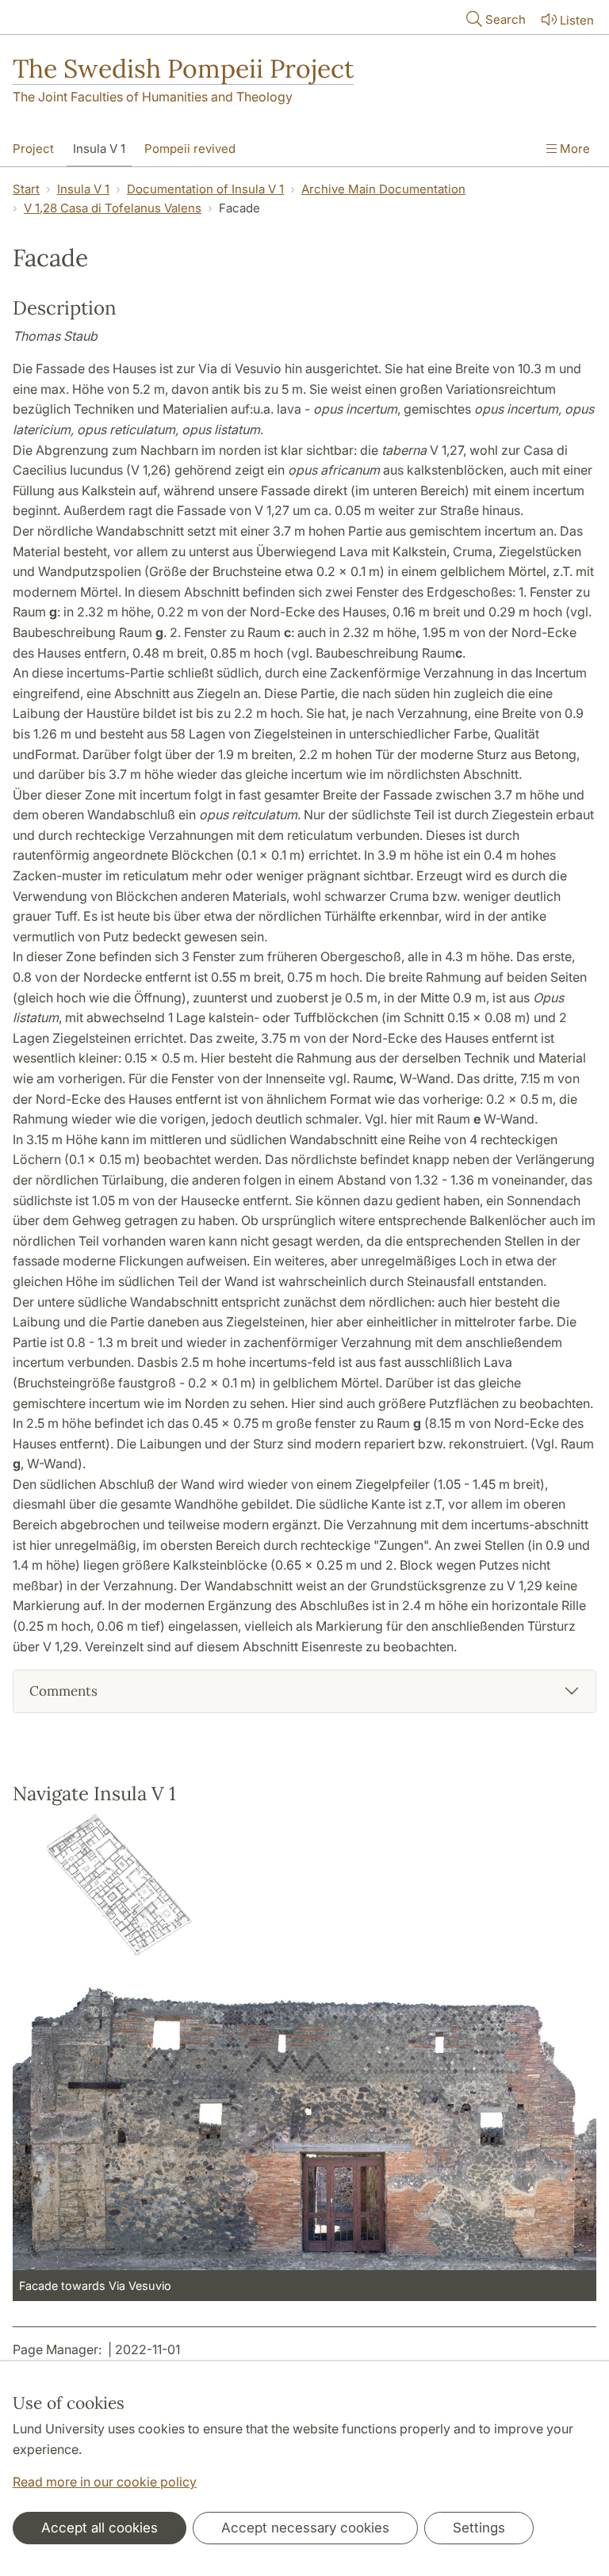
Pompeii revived (190, 149)
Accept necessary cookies (305, 2528)
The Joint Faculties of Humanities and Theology (153, 97)
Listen (577, 20)
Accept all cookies (100, 2528)
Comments (63, 1691)
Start (26, 189)
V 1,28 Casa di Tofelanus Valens (113, 208)
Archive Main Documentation (383, 189)
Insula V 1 (99, 149)
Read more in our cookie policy (105, 2482)
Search (506, 19)
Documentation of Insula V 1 (205, 189)
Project (33, 149)
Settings (479, 2528)
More (573, 149)
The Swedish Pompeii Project (183, 69)
